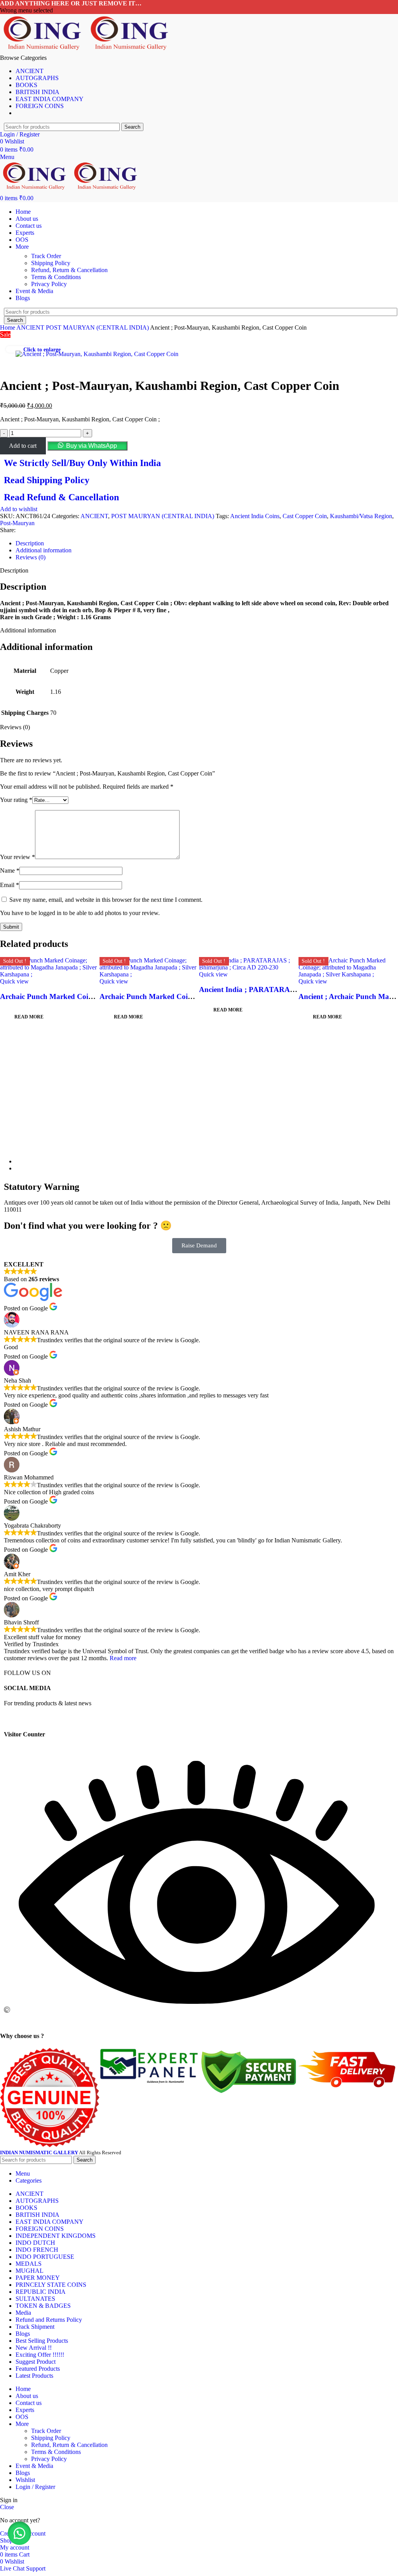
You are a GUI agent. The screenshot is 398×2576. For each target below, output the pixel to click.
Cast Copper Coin (305, 516)
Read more (123, 1658)
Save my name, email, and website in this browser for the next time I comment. (106, 900)
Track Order (46, 256)
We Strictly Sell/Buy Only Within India (82, 463)
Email (10, 885)
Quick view (14, 981)
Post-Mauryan (17, 523)
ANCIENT (31, 327)
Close (7, 2507)
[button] (87, 446)
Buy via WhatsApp (92, 446)
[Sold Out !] (50, 974)
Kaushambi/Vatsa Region (361, 516)
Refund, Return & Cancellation (69, 270)
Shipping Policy (51, 263)
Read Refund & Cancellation (61, 497)
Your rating (16, 800)
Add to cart (23, 446)
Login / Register (35, 2487)
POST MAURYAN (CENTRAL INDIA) (98, 327)
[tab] (207, 543)
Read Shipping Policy (47, 480)
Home (8, 327)
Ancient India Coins (255, 516)
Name (10, 871)
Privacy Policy (49, 284)
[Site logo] (44, 51)
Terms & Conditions (56, 277)
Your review (17, 857)
